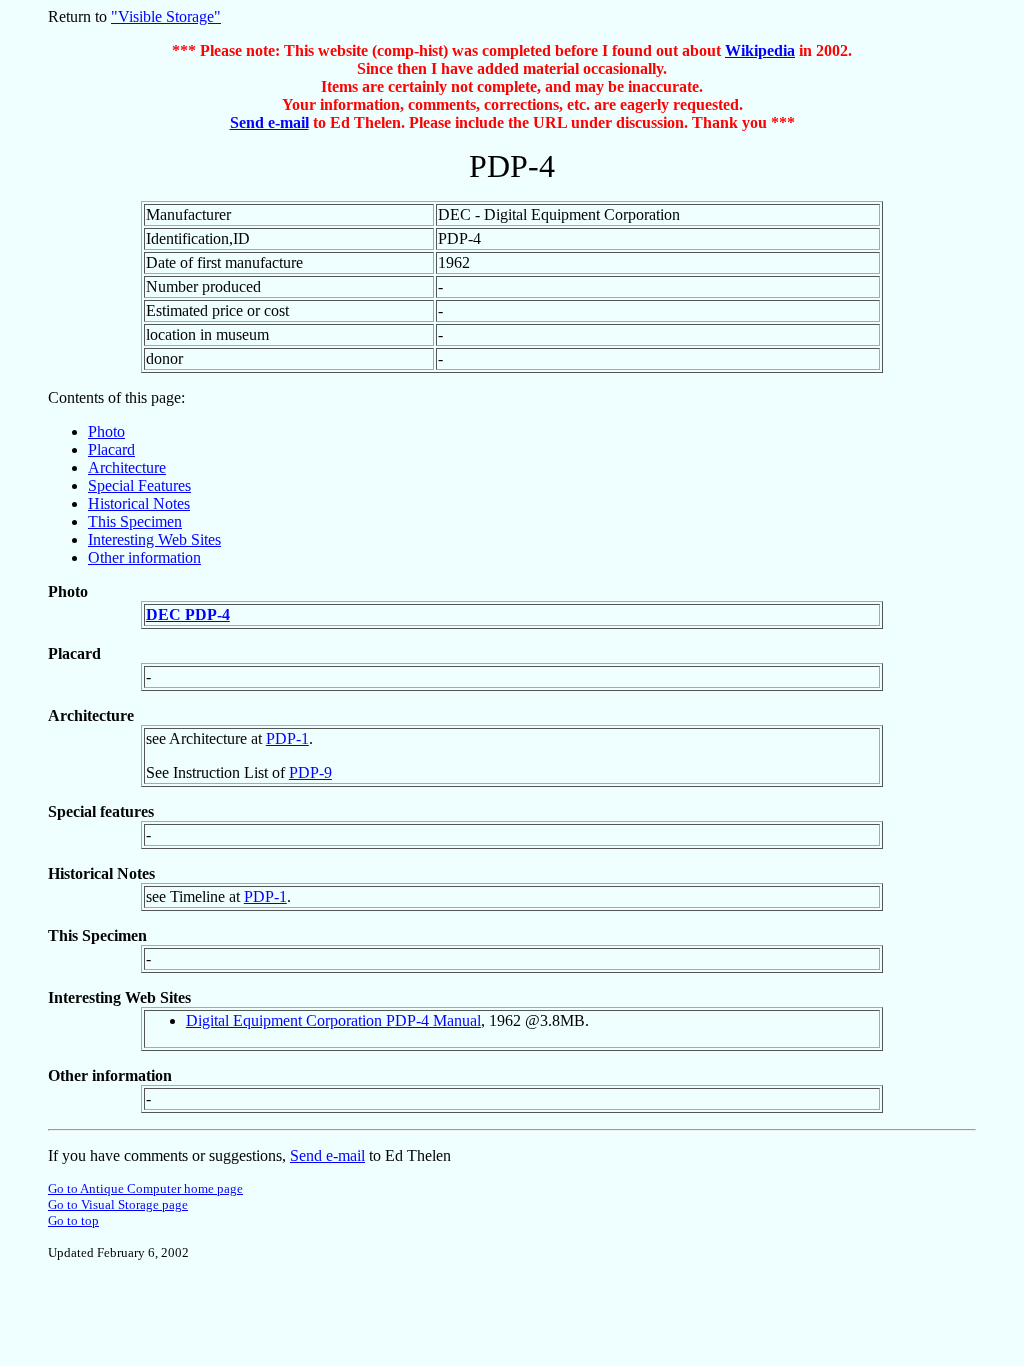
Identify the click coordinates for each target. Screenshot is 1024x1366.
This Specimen (135, 521)
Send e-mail (269, 122)
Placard (111, 449)
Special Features (139, 485)
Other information (144, 557)
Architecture (127, 467)
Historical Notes (139, 503)
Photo (106, 431)
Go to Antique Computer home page (145, 1188)
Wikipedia (760, 50)
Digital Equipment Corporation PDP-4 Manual (333, 1020)
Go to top (73, 1220)
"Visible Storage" (166, 16)
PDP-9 (310, 772)
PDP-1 (287, 738)
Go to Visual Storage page (118, 1204)
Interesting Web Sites (154, 539)
